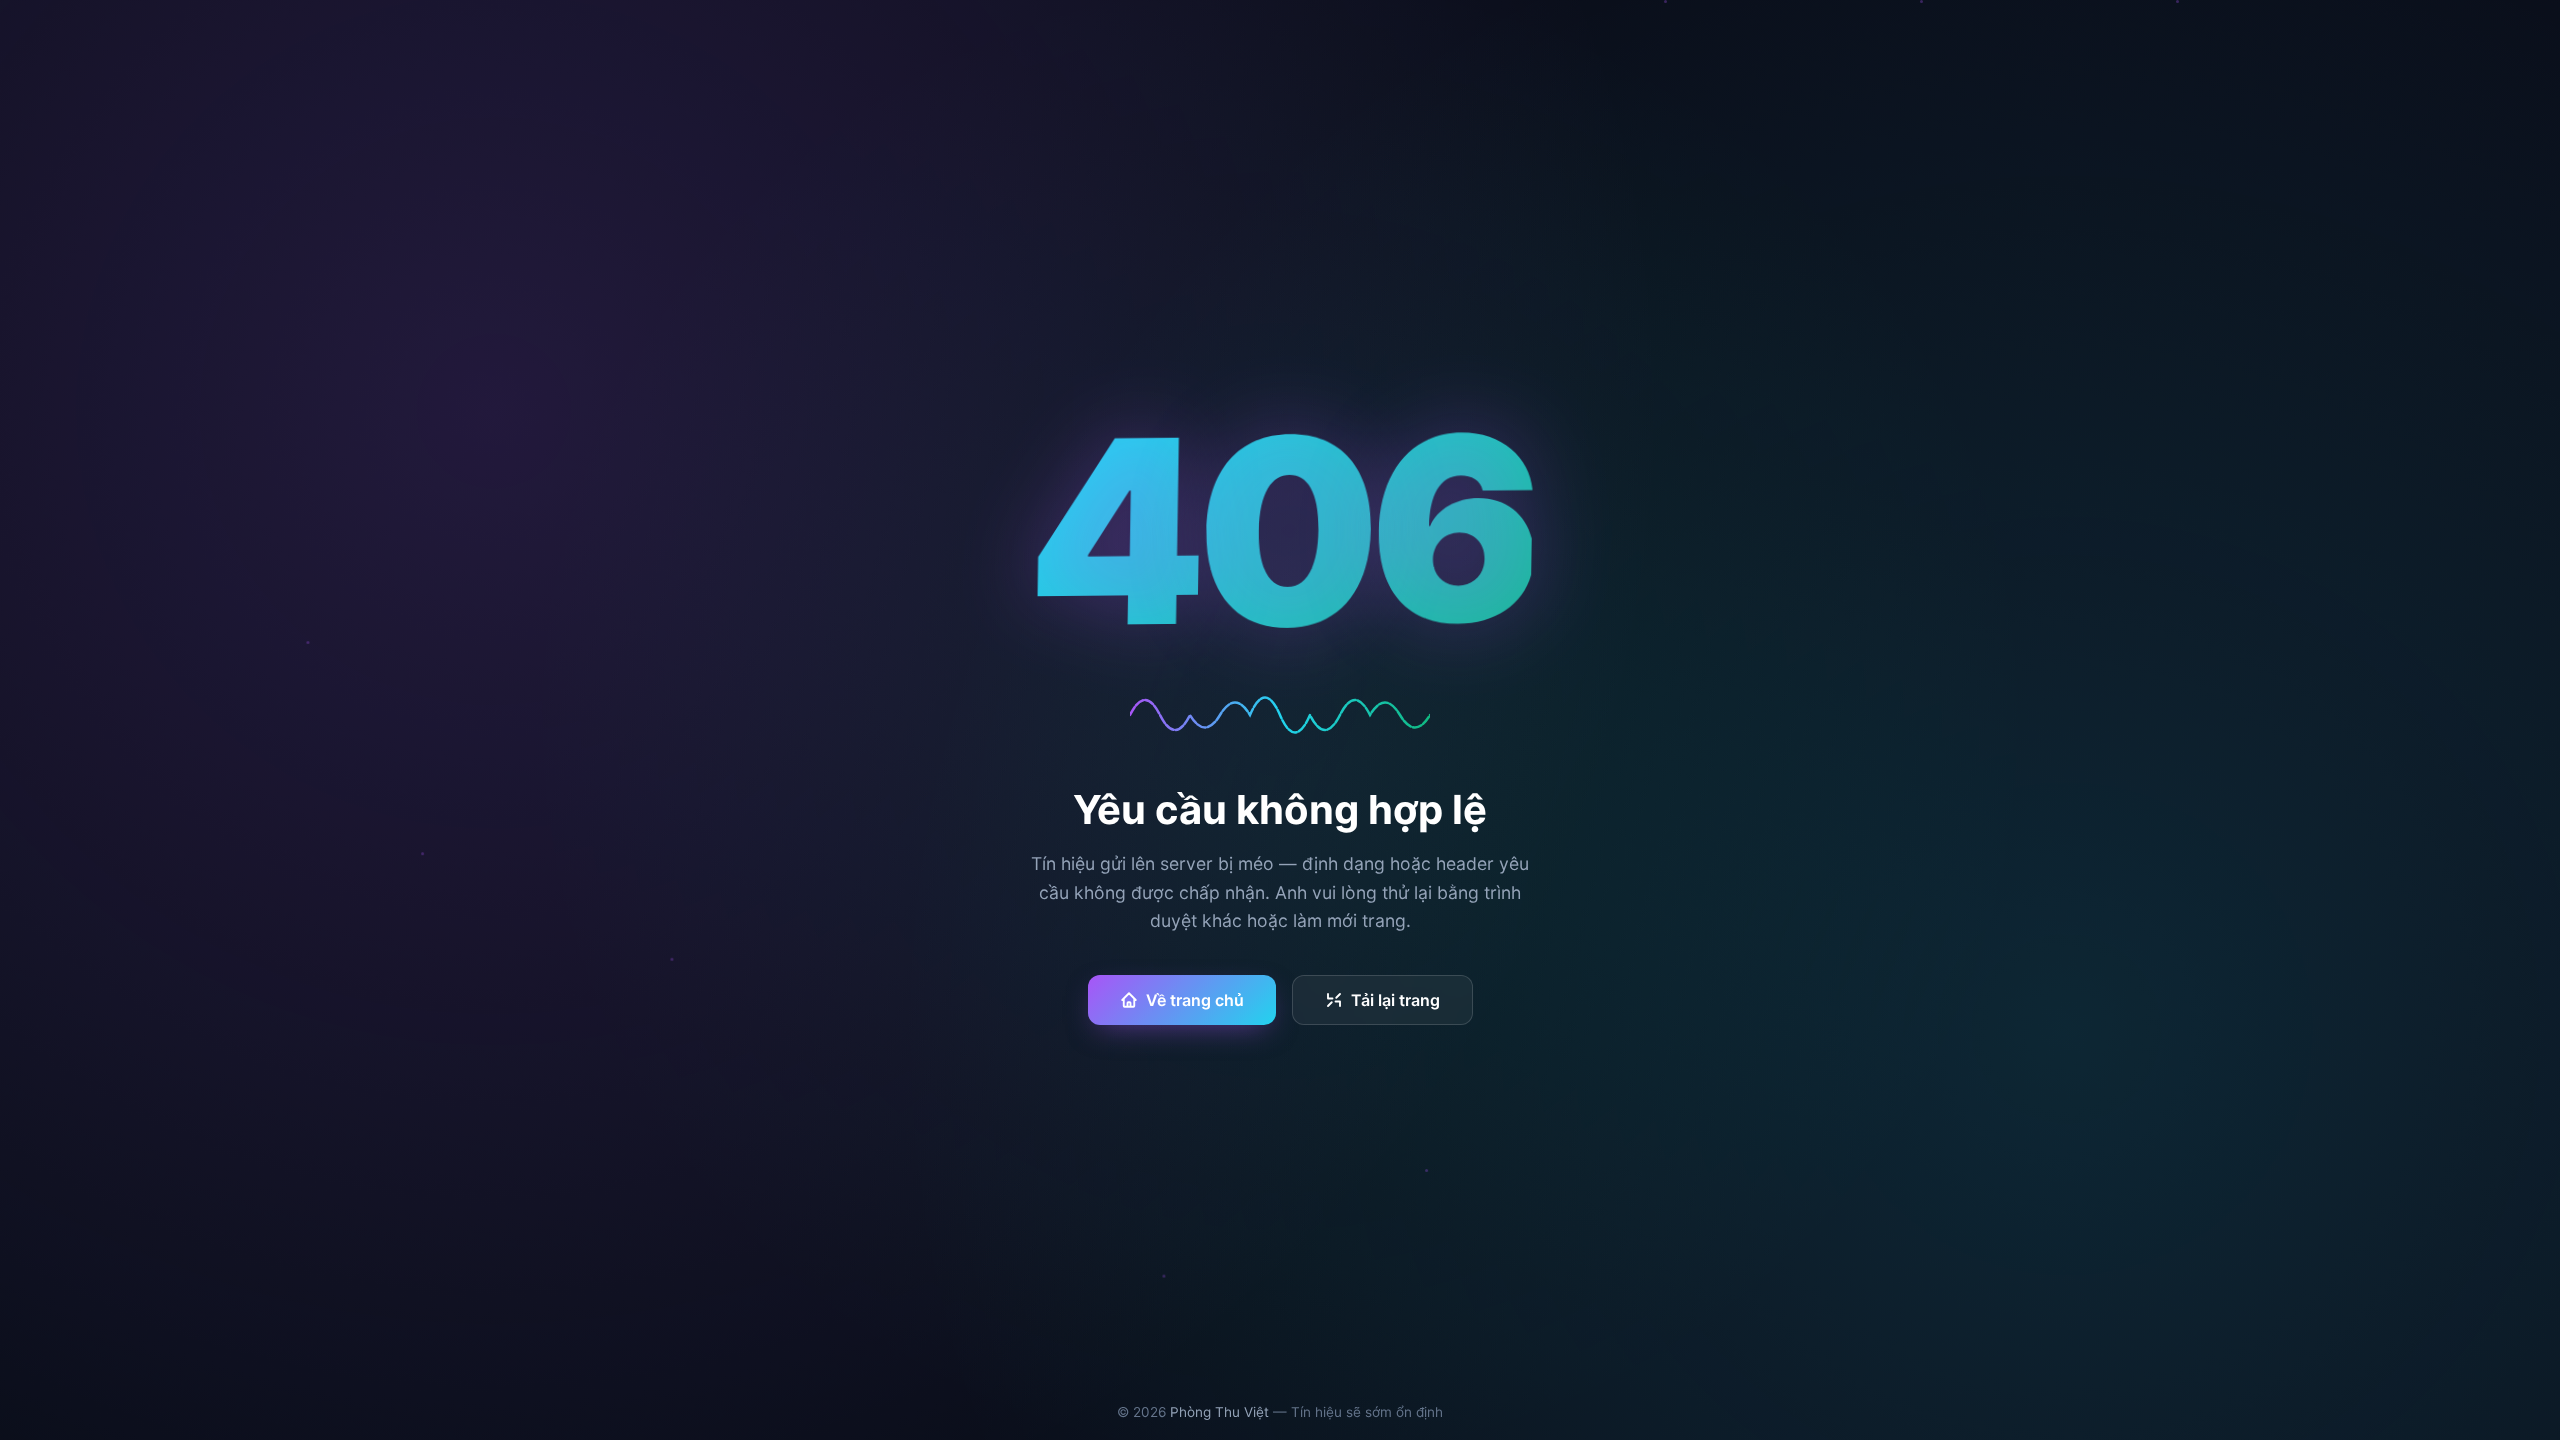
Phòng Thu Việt (1219, 1412)
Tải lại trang (1395, 1000)
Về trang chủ (1195, 1000)
